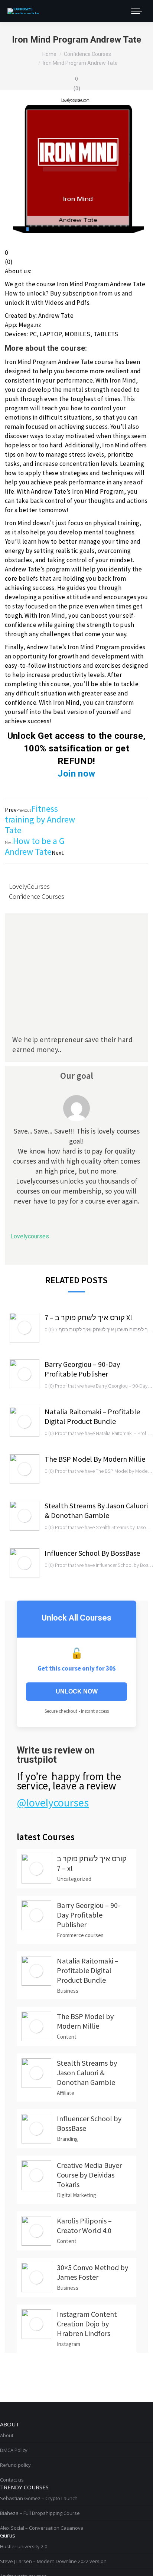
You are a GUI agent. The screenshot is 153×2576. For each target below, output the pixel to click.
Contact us (12, 2480)
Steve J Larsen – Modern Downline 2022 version (53, 2561)
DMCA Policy (14, 2450)
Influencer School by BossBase (92, 1553)
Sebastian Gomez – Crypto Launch (39, 2498)
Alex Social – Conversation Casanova (42, 2528)
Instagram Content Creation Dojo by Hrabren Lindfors (87, 2324)
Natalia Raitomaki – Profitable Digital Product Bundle (92, 1416)
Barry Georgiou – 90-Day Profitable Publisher (82, 1369)
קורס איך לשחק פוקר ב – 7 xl (88, 1317)
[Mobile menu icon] (137, 11)
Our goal (77, 1076)
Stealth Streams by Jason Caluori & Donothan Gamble (96, 1510)
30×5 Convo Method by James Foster (92, 2272)
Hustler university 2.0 (24, 2546)
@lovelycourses (53, 1802)
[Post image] (25, 1328)
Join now (76, 774)
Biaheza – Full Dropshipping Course (40, 2513)
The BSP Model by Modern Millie (95, 1459)
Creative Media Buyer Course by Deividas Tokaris (89, 2175)
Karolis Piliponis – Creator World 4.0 (84, 2225)
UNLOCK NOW (77, 1691)
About (7, 2435)
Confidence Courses (37, 896)
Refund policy (15, 2465)
